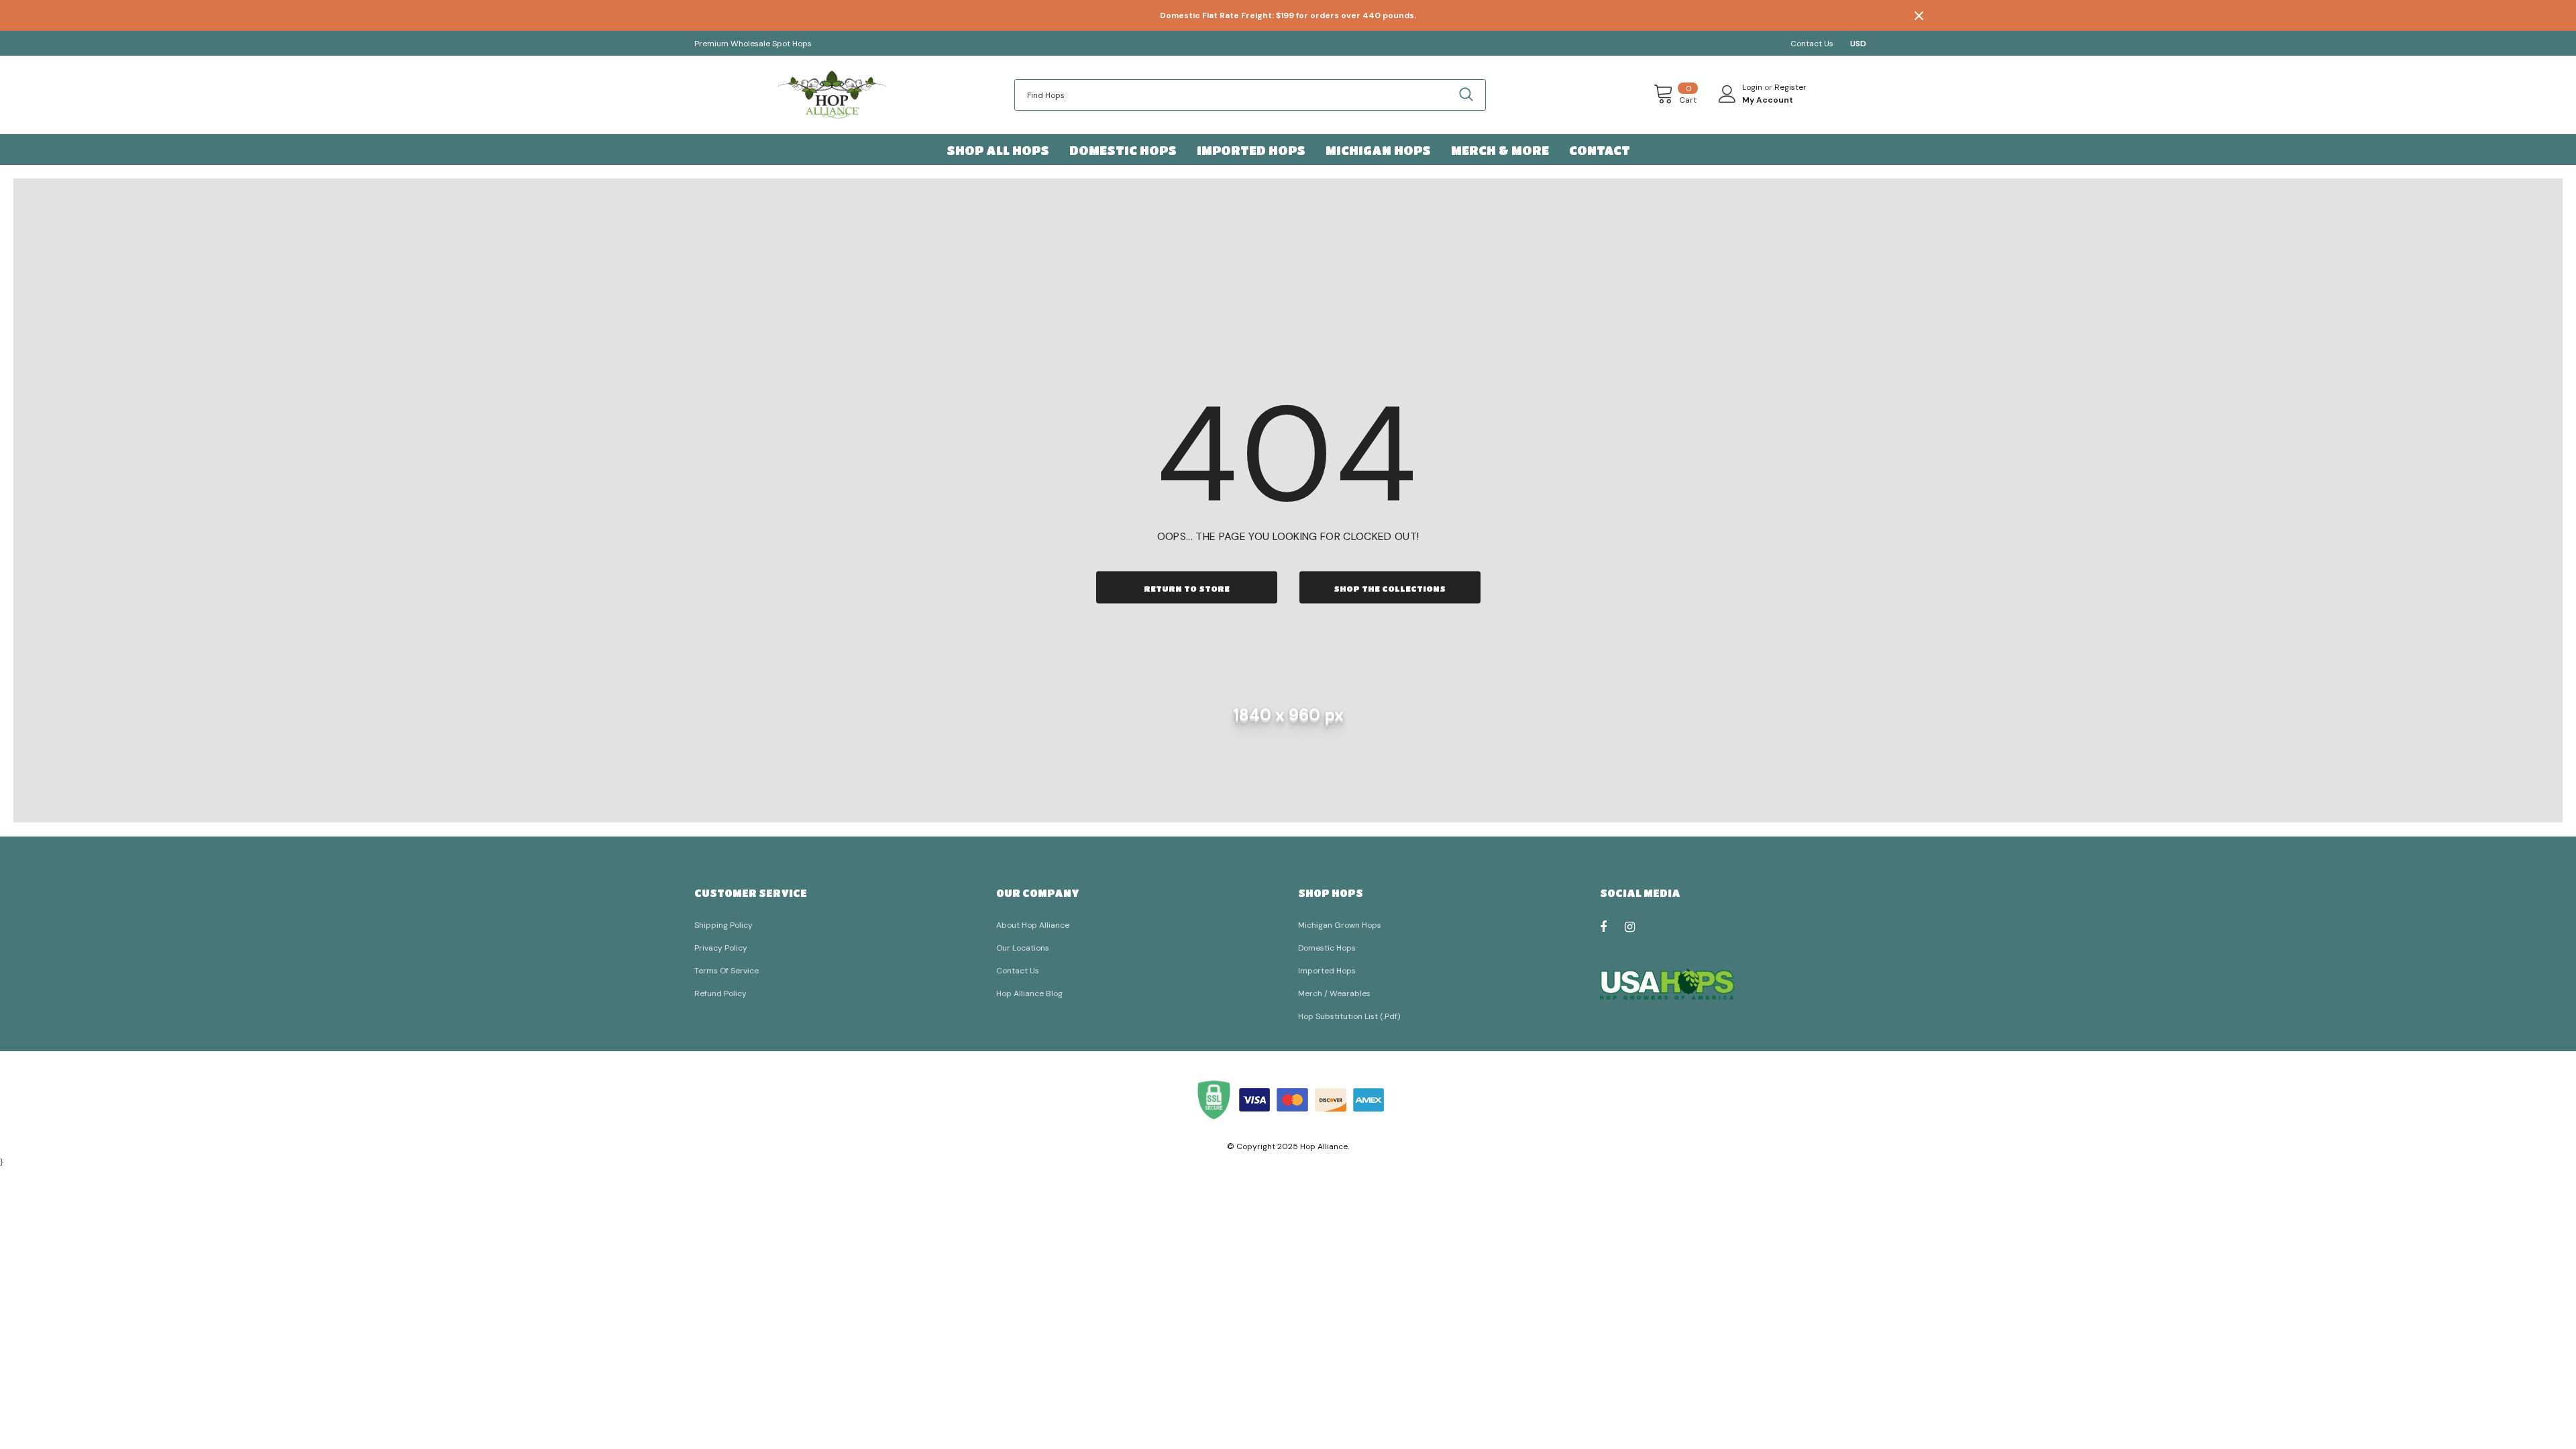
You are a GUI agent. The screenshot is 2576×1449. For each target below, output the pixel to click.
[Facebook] (1612, 926)
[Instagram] (1637, 926)
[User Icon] (1727, 94)
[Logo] (832, 95)
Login (1753, 87)
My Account (1768, 100)
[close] (1919, 15)
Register (1790, 87)
